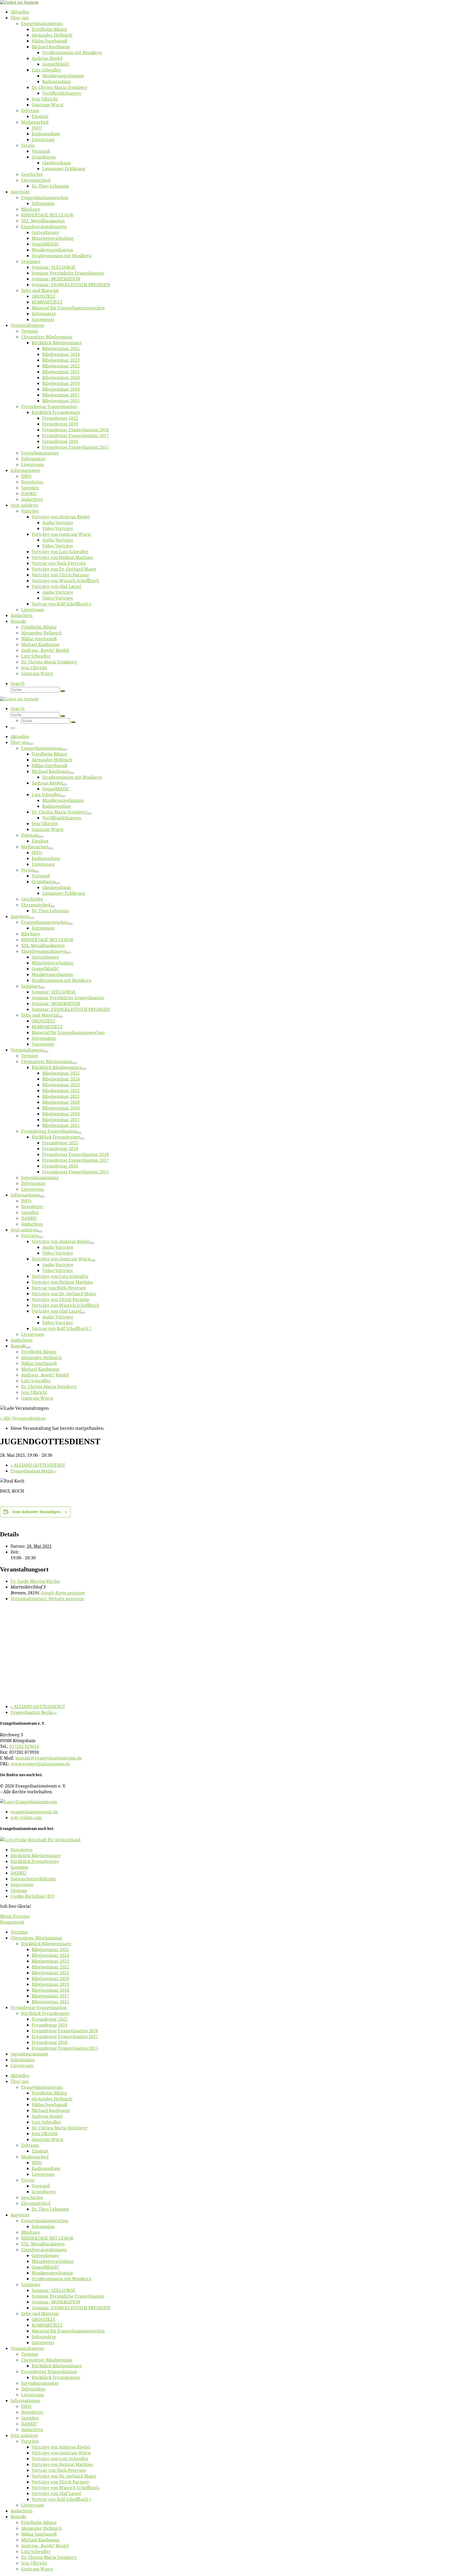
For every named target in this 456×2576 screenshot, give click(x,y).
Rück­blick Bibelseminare (36, 1856)
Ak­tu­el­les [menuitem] (20, 2076)
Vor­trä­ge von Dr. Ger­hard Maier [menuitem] (64, 2476)
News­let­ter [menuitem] (32, 2412)
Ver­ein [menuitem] (28, 2180)
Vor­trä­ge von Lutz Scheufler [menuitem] (60, 2459)
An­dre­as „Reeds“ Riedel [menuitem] (45, 2546)
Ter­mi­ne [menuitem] (19, 1932)
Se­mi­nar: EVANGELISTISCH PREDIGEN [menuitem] (71, 2308)
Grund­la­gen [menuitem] (44, 2192)
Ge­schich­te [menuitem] (32, 2197)
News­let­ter (22, 1850)
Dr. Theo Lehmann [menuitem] (50, 2209)
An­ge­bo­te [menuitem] (20, 2215)
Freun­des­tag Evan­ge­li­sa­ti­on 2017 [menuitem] (65, 2037)
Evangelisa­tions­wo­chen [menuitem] (45, 2221)
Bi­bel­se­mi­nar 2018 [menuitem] (50, 1990)
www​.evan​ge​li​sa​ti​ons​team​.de (41, 1764)
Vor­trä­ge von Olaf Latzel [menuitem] (56, 2493)
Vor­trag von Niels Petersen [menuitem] (59, 2470)
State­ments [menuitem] (43, 2343)
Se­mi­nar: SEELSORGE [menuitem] (54, 2290)
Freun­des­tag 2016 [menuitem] (50, 2042)
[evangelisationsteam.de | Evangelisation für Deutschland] (19, 2)
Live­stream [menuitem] (22, 2066)
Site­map (19, 1890)
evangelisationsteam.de (34, 1812)
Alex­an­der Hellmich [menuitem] (52, 2099)
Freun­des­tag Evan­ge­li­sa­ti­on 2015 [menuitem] (65, 2048)
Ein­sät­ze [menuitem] (40, 2151)
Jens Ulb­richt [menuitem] (45, 2134)
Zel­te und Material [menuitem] (40, 2314)
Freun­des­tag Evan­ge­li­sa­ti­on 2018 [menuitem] (65, 2031)
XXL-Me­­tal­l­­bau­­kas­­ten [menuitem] (43, 2244)
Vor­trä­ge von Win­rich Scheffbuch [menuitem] (65, 2488)
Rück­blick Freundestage (35, 1861)
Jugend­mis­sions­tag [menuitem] (29, 2054)
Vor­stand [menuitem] (41, 2186)
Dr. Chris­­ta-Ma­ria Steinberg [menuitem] (60, 2128)
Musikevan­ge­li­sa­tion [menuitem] (52, 2273)
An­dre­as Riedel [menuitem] (47, 2116)
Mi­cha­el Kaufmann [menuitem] (51, 2110)
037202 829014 (24, 1746)
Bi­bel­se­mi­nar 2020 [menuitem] (50, 1978)
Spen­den (19, 1867)
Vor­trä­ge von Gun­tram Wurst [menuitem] (61, 2453)
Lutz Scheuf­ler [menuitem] (46, 2122)
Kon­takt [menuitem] (18, 2517)
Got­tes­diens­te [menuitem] (45, 2255)
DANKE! (19, 1873)
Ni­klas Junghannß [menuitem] (49, 2105)
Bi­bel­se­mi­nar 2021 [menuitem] (50, 1973)
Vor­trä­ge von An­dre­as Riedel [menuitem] (61, 2447)
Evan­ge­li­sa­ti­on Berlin (34, 1471)
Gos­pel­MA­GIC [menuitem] (45, 2267)
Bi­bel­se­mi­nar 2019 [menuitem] (50, 1984)
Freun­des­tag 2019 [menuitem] (50, 2025)
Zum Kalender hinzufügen (36, 1512)
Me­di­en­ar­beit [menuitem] (35, 2157)
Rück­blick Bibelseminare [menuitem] (46, 1944)
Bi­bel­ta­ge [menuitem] (31, 2232)
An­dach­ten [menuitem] (32, 2430)
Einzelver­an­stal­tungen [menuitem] (44, 2250)
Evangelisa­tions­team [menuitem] (42, 2087)
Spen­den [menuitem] (30, 2418)
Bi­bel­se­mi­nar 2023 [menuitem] (50, 1961)
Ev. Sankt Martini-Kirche (35, 1581)
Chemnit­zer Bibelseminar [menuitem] (36, 1938)
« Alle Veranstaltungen (23, 1418)
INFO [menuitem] (37, 2163)
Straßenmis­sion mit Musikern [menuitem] (61, 2279)
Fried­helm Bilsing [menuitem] (49, 2093)
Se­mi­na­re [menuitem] (31, 2285)
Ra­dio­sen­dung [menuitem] (46, 2168)
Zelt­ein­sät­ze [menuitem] (23, 2060)
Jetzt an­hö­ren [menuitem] (24, 2435)
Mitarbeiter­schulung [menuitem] (53, 2261)
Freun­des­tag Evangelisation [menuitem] (39, 2008)
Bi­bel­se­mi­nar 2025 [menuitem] (50, 1949)
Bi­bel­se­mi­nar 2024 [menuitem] (50, 1955)
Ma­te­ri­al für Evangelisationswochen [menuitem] (68, 2331)
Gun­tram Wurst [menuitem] (48, 2139)
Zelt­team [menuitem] (30, 2145)
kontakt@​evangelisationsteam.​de (49, 1758)
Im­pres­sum (22, 1885)
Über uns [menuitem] (20, 2081)
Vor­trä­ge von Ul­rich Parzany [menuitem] (60, 2482)
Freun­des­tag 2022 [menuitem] (50, 2019)
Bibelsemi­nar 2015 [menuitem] (50, 2002)
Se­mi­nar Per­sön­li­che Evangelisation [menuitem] (68, 2296)
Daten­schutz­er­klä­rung (33, 1879)
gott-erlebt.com (26, 1818)
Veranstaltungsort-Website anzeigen (47, 1599)
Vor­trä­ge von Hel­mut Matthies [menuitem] (62, 2464)
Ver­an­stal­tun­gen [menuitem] (27, 2348)
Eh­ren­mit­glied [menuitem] (36, 2203)
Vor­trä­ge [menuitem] (30, 2441)
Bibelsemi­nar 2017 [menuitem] (50, 1996)
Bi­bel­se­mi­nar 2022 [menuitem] (50, 1967)
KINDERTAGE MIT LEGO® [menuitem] (47, 2238)
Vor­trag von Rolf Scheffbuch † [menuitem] (61, 2499)
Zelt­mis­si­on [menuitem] (43, 2226)
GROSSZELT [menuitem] (44, 2319)
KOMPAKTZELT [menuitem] (47, 2325)
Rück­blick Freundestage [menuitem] (45, 2013)
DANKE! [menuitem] (29, 2424)
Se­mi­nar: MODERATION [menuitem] (56, 2302)
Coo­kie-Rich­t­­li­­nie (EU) (33, 1896)
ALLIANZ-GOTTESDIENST (38, 1465)
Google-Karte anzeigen (63, 1593)
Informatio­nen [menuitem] (25, 2401)
